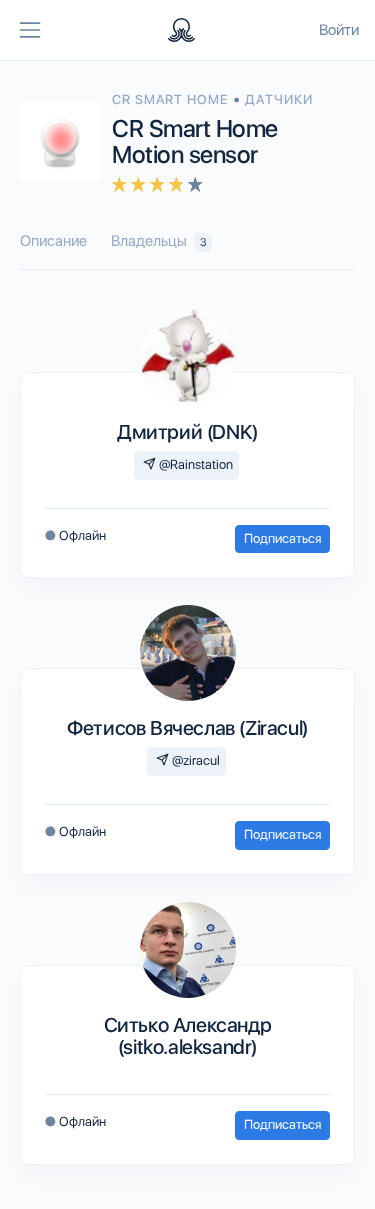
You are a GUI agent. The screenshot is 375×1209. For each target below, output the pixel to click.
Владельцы (159, 241)
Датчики (279, 99)
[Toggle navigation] (30, 30)
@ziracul (194, 760)
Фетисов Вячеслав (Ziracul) (187, 728)
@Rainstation (194, 464)
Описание (53, 241)
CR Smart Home (172, 99)
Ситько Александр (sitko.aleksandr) (188, 1036)
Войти (339, 30)
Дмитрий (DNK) (187, 432)
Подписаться (282, 538)
